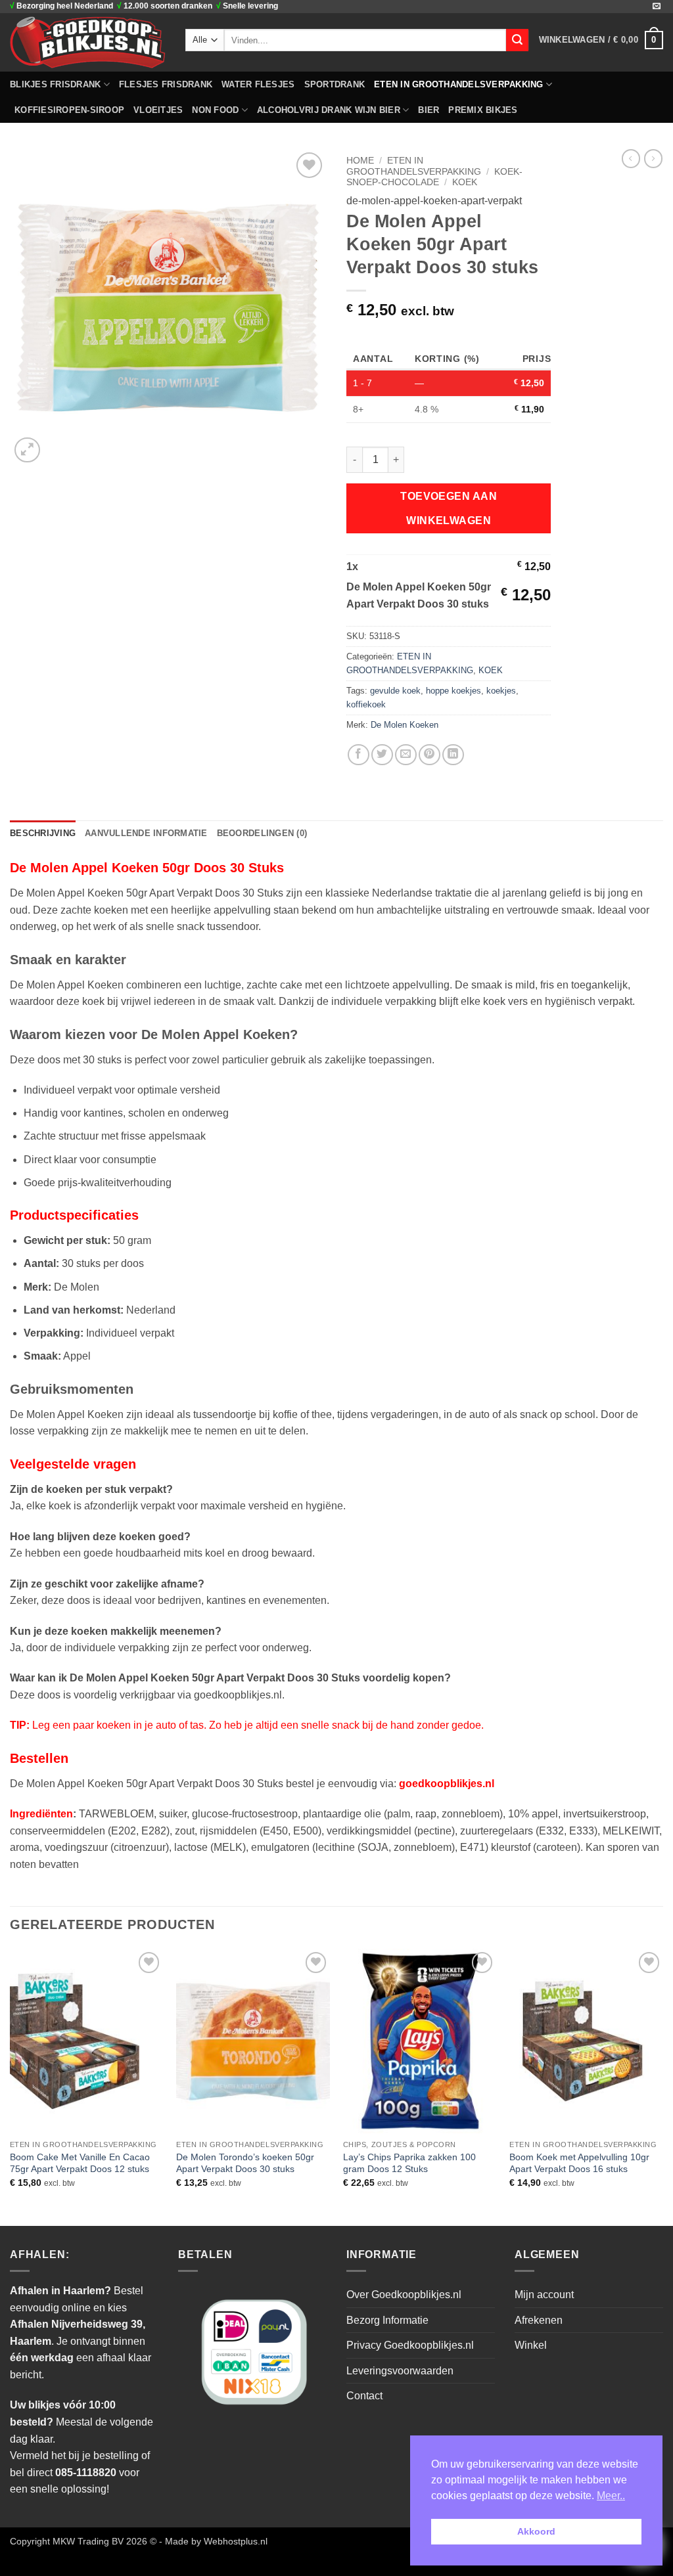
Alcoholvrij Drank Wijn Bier (329, 110)
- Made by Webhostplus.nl (213, 2541)
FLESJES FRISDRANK (166, 84)
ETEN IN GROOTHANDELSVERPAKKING (459, 84)
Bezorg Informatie (387, 2320)
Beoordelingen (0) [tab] (262, 833)
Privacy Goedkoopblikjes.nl (410, 2345)
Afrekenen (539, 2320)
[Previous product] (653, 158)
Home (360, 161)
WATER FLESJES (258, 84)
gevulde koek (395, 691)
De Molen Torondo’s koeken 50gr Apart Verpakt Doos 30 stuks (245, 2163)
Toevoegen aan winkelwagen (449, 508)
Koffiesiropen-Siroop (69, 110)
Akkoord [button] (536, 2531)
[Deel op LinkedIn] (453, 755)
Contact (364, 2396)
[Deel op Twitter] (382, 755)
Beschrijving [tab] (43, 833)
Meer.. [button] (611, 2496)
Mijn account (544, 2295)
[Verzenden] (517, 40)
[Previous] (11, 2086)
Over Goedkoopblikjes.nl (404, 2295)
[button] (601, 40)
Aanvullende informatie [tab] (146, 833)
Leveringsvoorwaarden (400, 2371)
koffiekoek (366, 704)
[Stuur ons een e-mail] (657, 7)
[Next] (662, 2086)
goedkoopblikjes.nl (447, 1784)
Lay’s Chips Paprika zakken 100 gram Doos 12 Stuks (409, 2163)
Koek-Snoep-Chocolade (434, 177)
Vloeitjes (158, 110)
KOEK (465, 182)
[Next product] (631, 158)
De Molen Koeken (405, 725)
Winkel (531, 2345)
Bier (429, 110)
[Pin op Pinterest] (429, 755)
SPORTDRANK (335, 84)
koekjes (501, 691)
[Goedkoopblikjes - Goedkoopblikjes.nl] (88, 42)
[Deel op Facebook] (359, 755)
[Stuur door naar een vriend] (406, 755)
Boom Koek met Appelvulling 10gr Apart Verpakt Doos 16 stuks (579, 2163)
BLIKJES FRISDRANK (55, 84)
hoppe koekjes (453, 691)
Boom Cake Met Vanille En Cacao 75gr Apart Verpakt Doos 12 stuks (80, 2163)
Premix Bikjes (483, 110)
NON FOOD (215, 110)
